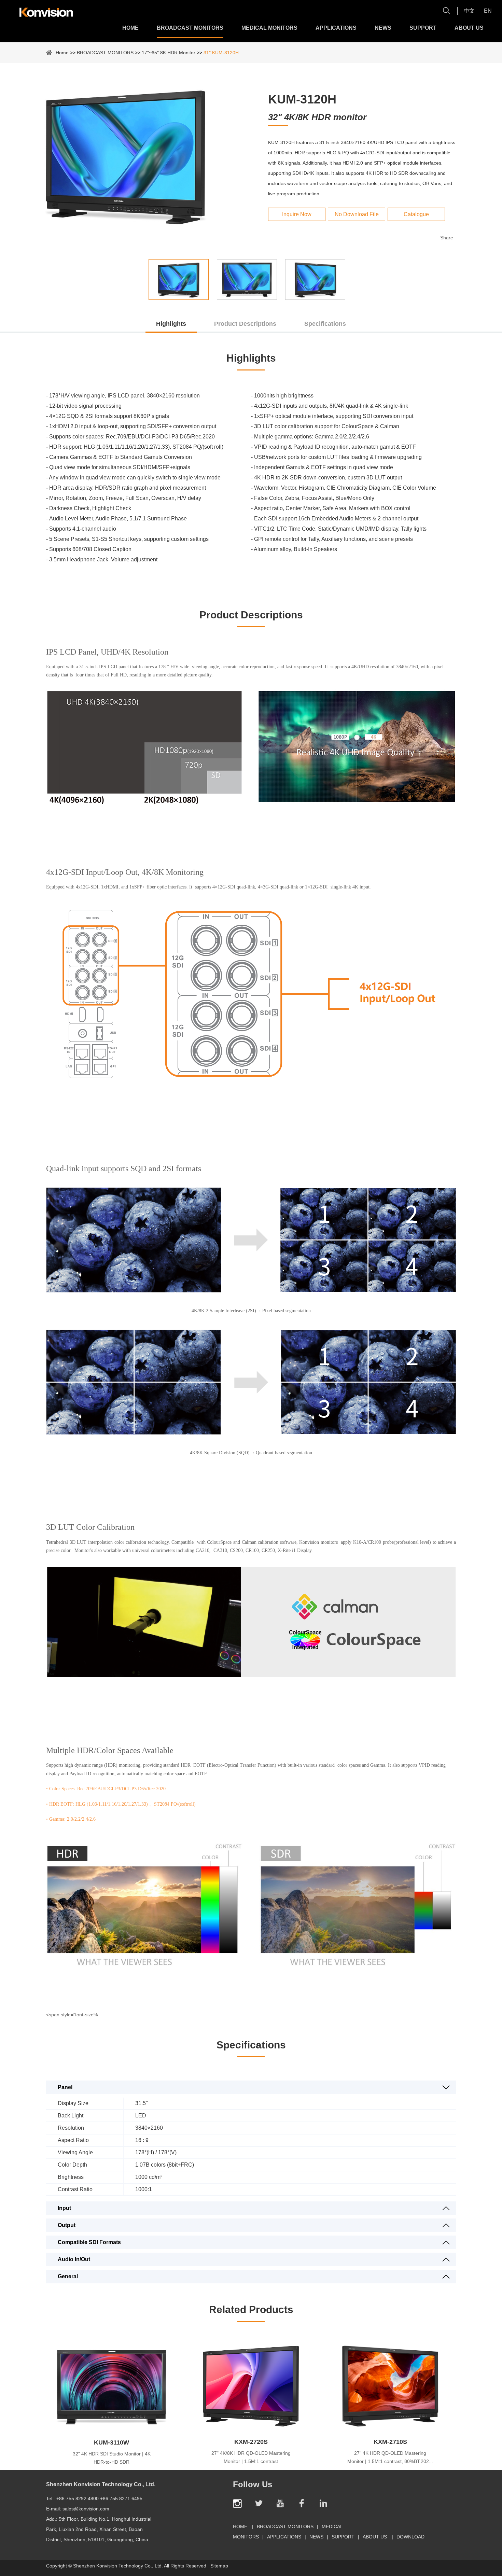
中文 (469, 11)
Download (410, 2537)
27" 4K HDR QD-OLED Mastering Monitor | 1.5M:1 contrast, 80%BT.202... (390, 2457)
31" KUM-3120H (221, 53)
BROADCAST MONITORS (190, 28)
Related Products (251, 2309)
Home (130, 28)
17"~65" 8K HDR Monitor (169, 53)
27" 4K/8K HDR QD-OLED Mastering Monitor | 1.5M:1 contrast (251, 2457)
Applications (336, 28)
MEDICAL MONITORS (269, 28)
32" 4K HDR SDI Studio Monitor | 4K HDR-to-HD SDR (112, 2458)
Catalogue (416, 214)
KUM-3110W (111, 2442)
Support (423, 28)
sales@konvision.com (86, 2509)
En (488, 11)
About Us (469, 28)
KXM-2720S (251, 2442)
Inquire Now (297, 214)
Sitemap (219, 2566)
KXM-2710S (390, 2442)
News (383, 28)
